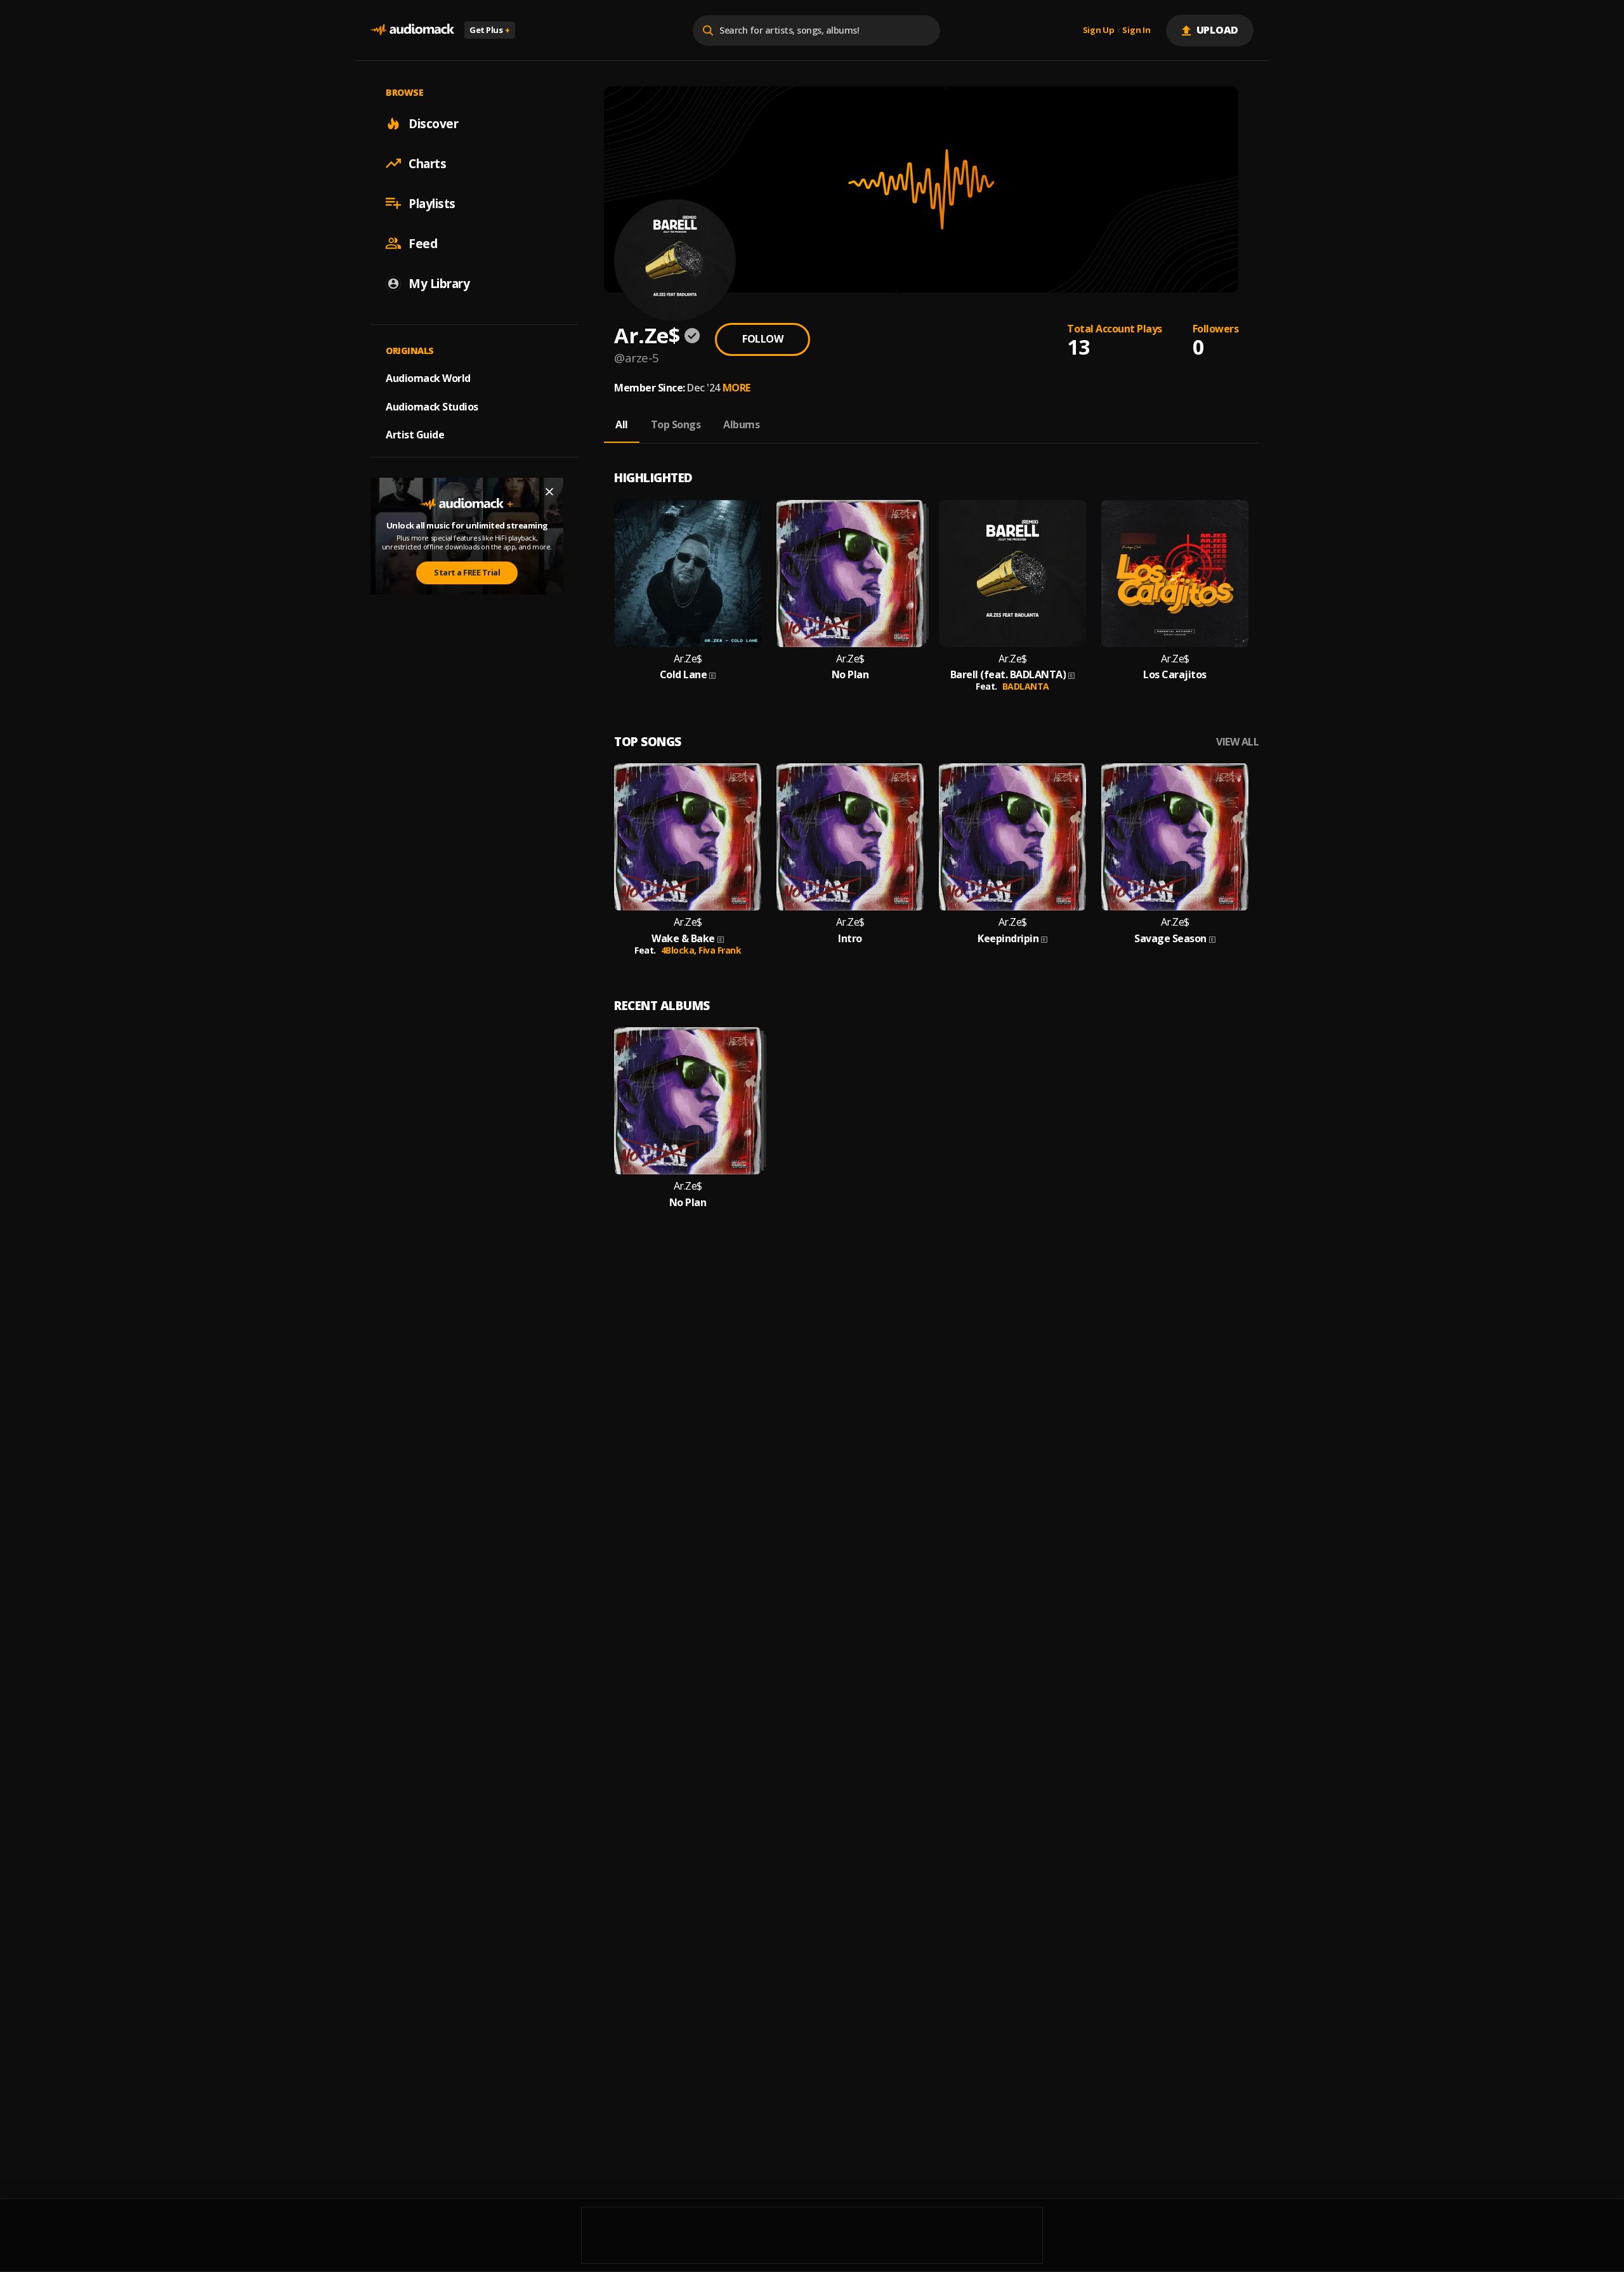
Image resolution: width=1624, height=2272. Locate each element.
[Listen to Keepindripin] (1012, 837)
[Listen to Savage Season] (1175, 837)
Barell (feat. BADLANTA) (1008, 675)
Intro (850, 939)
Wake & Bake (683, 939)
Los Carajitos (1175, 675)
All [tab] (622, 424)
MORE (737, 388)
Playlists (432, 203)
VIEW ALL (1237, 742)
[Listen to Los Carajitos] (1175, 574)
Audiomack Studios (432, 406)
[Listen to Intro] (850, 837)
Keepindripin (1008, 939)
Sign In (1136, 30)
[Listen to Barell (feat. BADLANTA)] (1012, 574)
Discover (433, 123)
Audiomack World (428, 378)
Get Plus (490, 30)
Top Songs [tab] (676, 424)
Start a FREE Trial (467, 572)
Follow (763, 339)
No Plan (850, 675)
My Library (439, 283)
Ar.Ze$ (688, 659)
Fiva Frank (720, 950)
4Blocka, (680, 950)
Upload (1218, 30)
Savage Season (1170, 939)
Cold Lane (684, 675)
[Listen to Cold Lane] (688, 574)
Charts (427, 163)
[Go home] (412, 30)
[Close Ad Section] (549, 492)
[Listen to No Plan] (850, 574)
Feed (423, 243)
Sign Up (1099, 30)
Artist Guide (415, 435)
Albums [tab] (741, 424)
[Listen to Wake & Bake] (688, 837)
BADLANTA (1026, 686)
